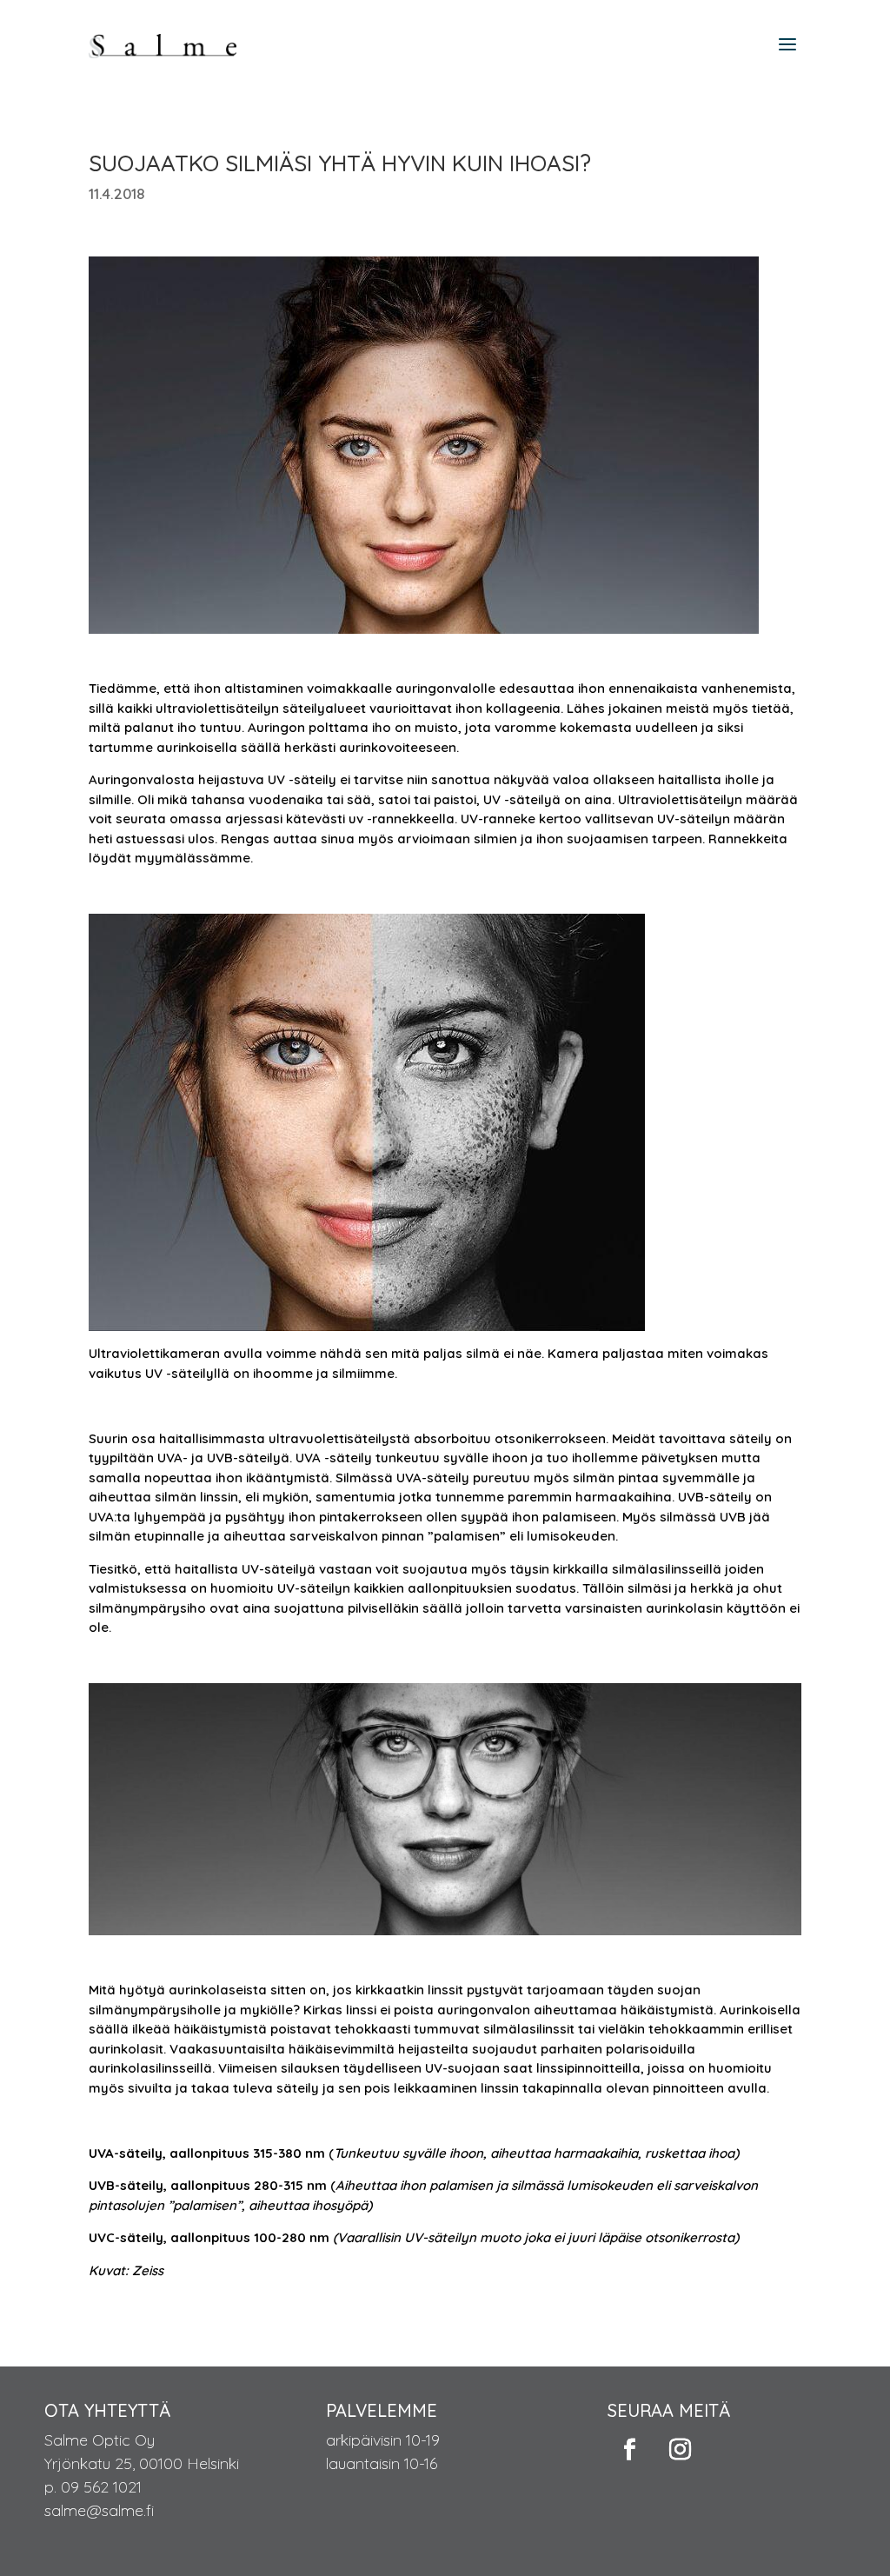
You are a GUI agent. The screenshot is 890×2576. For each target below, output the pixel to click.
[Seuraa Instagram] (680, 2450)
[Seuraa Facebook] (629, 2450)
